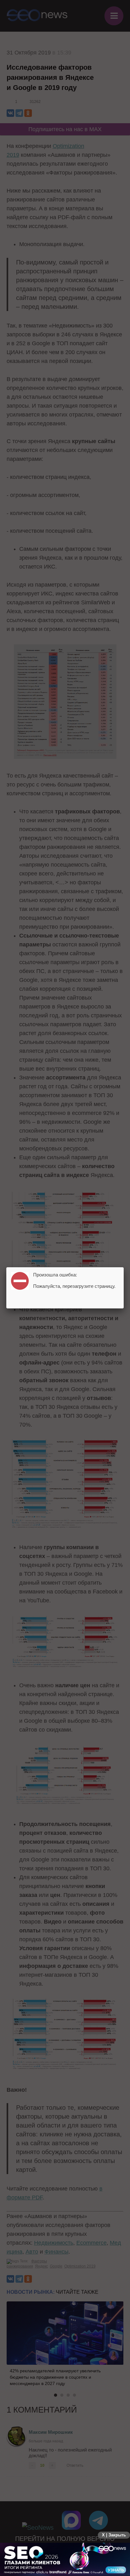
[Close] (124, 1267)
